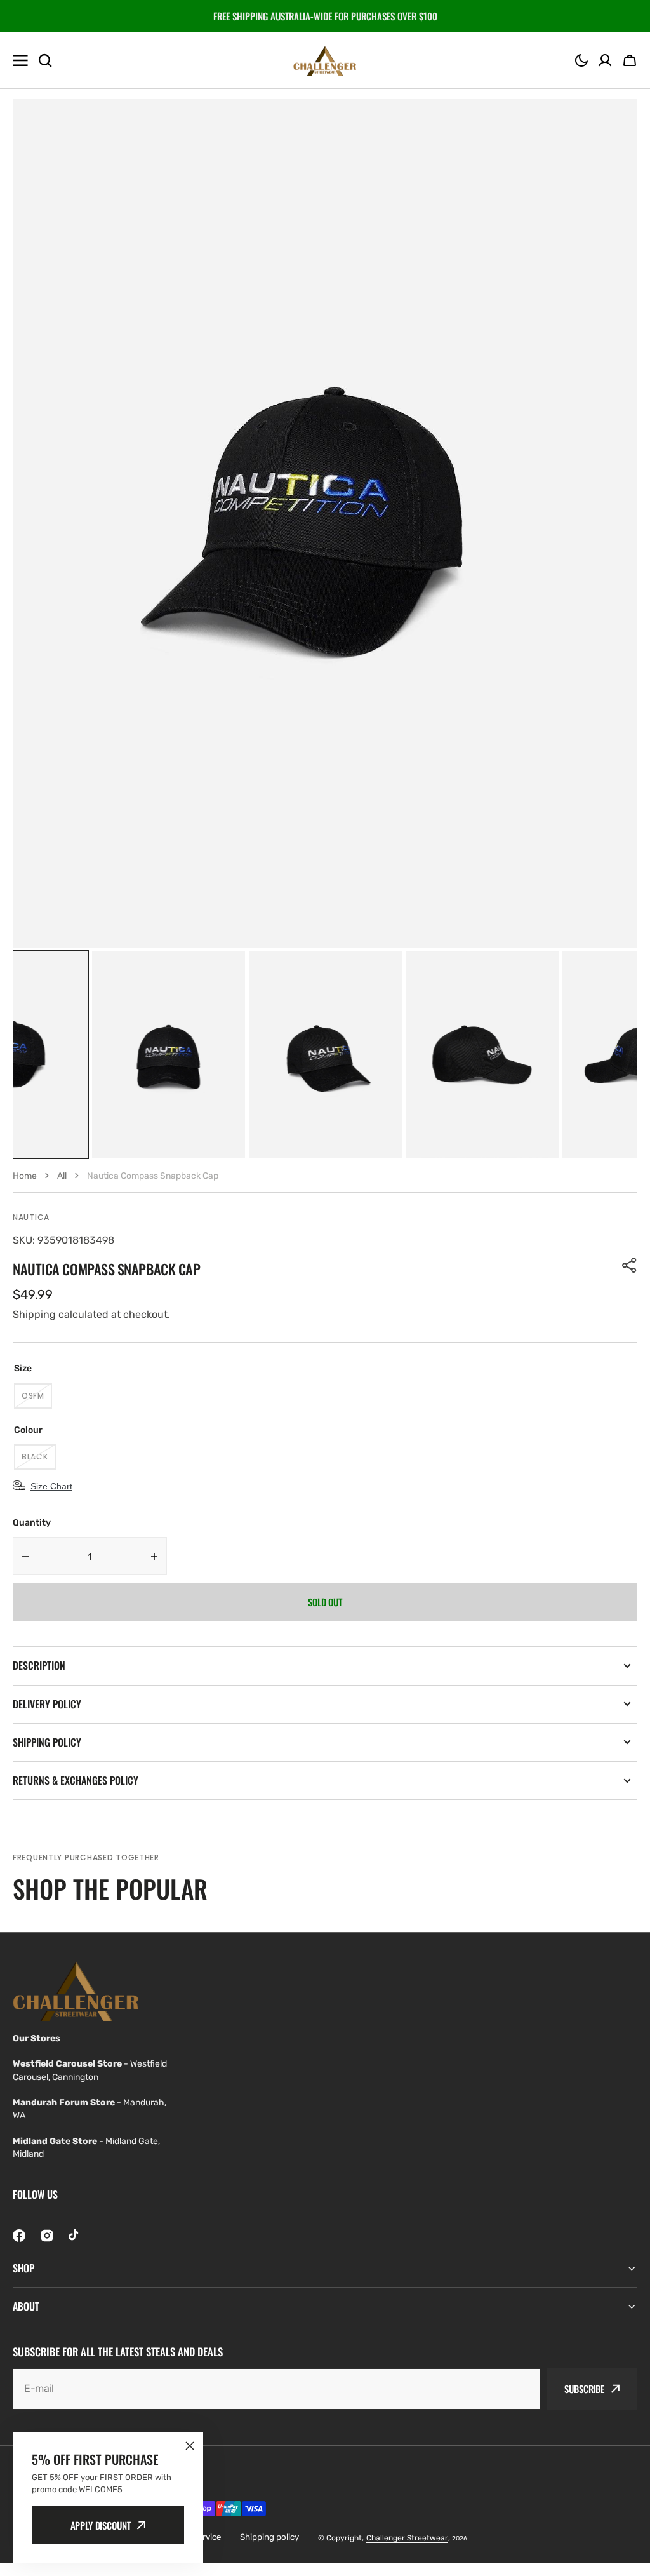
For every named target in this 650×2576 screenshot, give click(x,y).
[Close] (190, 2446)
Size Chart (51, 1486)
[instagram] (47, 2236)
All (62, 1176)
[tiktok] (75, 2236)
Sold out (325, 1602)
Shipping (34, 1314)
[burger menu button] (20, 60)
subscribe (584, 2389)
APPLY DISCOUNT (101, 2525)
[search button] (45, 60)
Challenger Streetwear (407, 2538)
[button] (581, 60)
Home (25, 1176)
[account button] (605, 60)
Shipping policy (269, 2537)
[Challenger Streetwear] (325, 60)
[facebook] (19, 2236)
